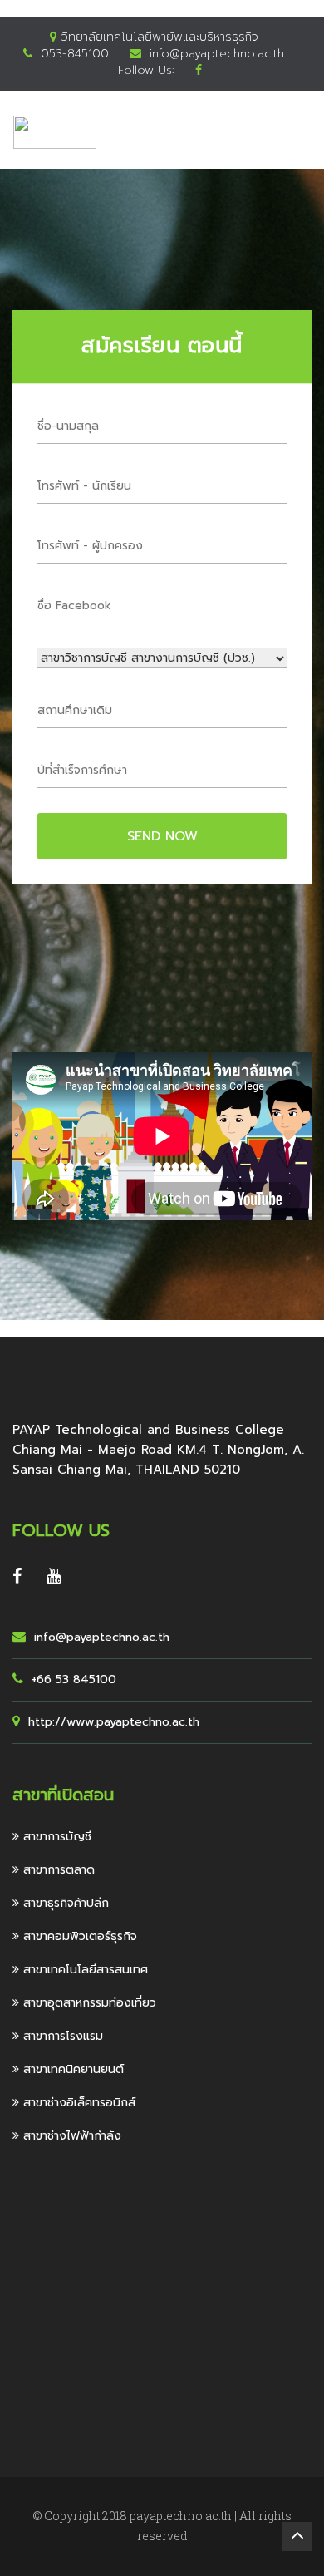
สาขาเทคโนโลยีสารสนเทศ (83, 1970)
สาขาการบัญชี (55, 1837)
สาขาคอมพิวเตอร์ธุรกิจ (78, 1936)
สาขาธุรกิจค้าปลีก (64, 1903)
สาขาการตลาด (57, 1870)
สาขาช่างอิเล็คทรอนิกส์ (77, 2103)
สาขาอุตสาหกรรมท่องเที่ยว (88, 2003)
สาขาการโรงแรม (61, 2036)
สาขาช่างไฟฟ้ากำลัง (70, 2136)
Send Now (162, 836)
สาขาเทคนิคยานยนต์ (71, 2069)
